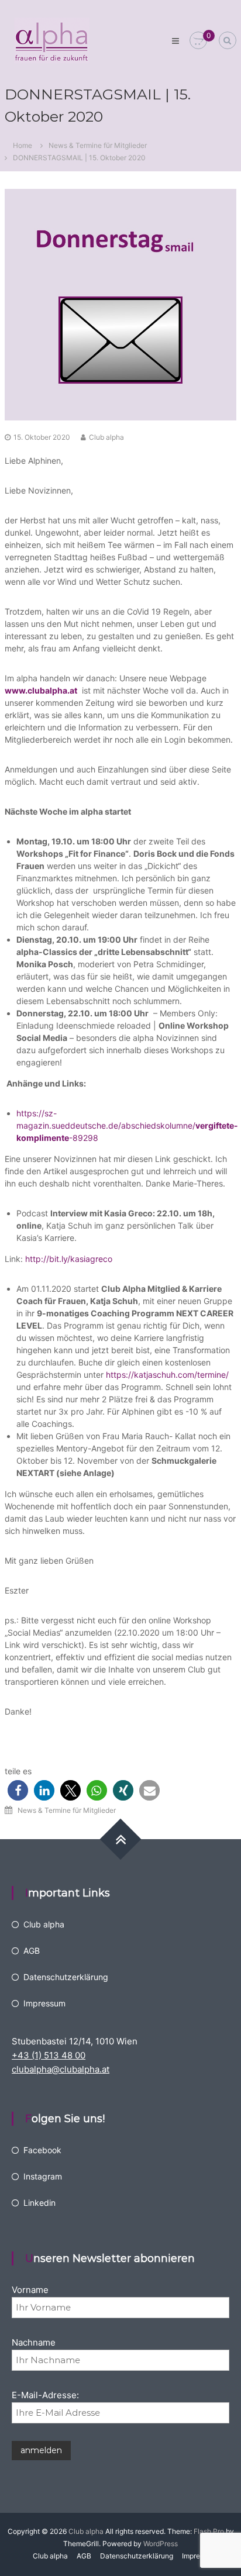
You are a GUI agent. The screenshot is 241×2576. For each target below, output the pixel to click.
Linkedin (39, 2203)
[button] (18, 1790)
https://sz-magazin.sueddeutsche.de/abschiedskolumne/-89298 (127, 1125)
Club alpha (106, 437)
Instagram (43, 2176)
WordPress (161, 2544)
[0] (198, 41)
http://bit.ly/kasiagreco (69, 1259)
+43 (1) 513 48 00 (49, 2055)
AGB (32, 1951)
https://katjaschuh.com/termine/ (167, 1375)
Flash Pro (209, 2531)
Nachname (34, 2342)
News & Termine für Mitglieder (98, 145)
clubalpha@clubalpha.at (61, 2069)
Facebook (42, 2150)
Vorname (30, 2290)
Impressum (44, 2003)
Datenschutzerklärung (66, 1977)
